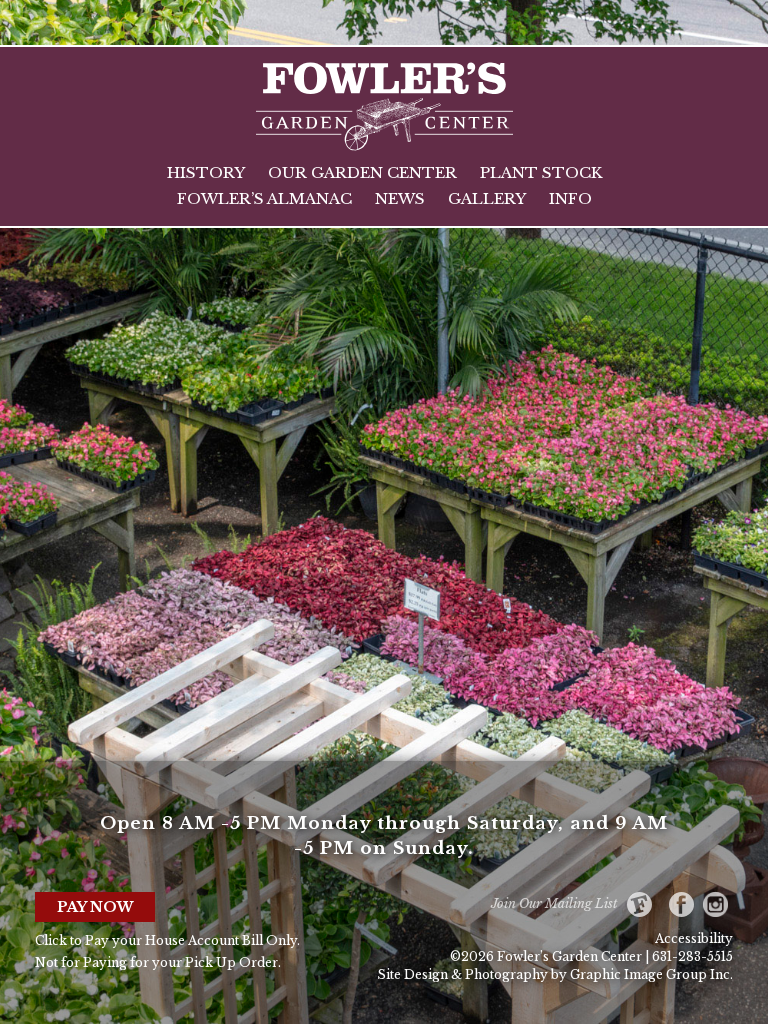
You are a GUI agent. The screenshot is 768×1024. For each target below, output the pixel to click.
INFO (570, 198)
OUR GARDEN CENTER (362, 172)
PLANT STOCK (541, 172)
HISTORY (206, 172)
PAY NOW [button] (95, 907)
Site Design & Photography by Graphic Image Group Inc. (555, 974)
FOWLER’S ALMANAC (264, 198)
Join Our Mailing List (559, 903)
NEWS (400, 198)
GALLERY (487, 198)
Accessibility (694, 938)
